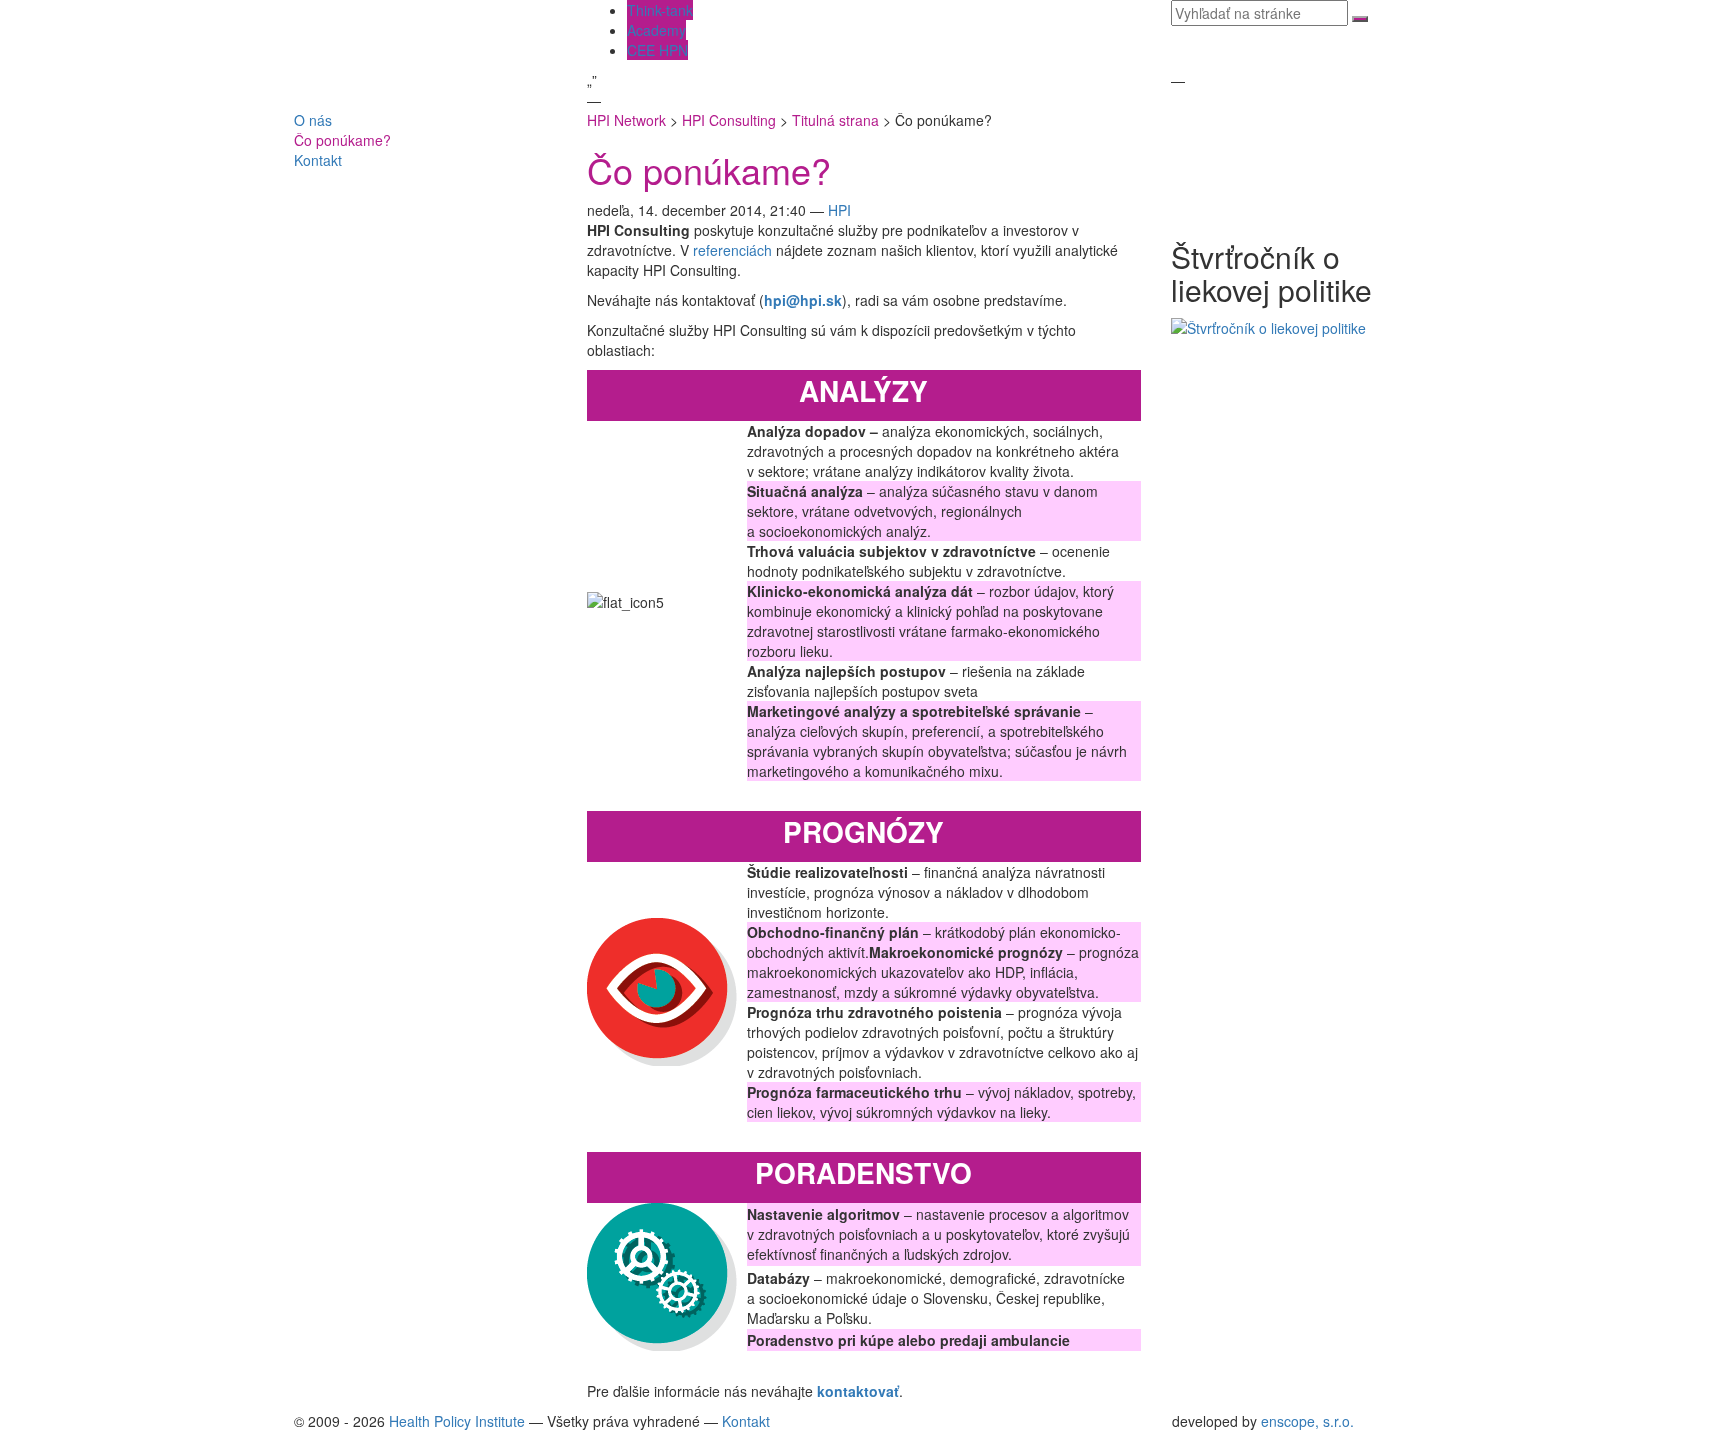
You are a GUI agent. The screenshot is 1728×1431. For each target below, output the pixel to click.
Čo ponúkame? (342, 140)
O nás (313, 120)
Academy (656, 30)
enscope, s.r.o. (1307, 1421)
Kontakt (318, 160)
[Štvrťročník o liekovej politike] (1268, 326)
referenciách (732, 250)
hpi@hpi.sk (803, 300)
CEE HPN (657, 50)
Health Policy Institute (457, 1421)
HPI (839, 210)
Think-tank (660, 10)
